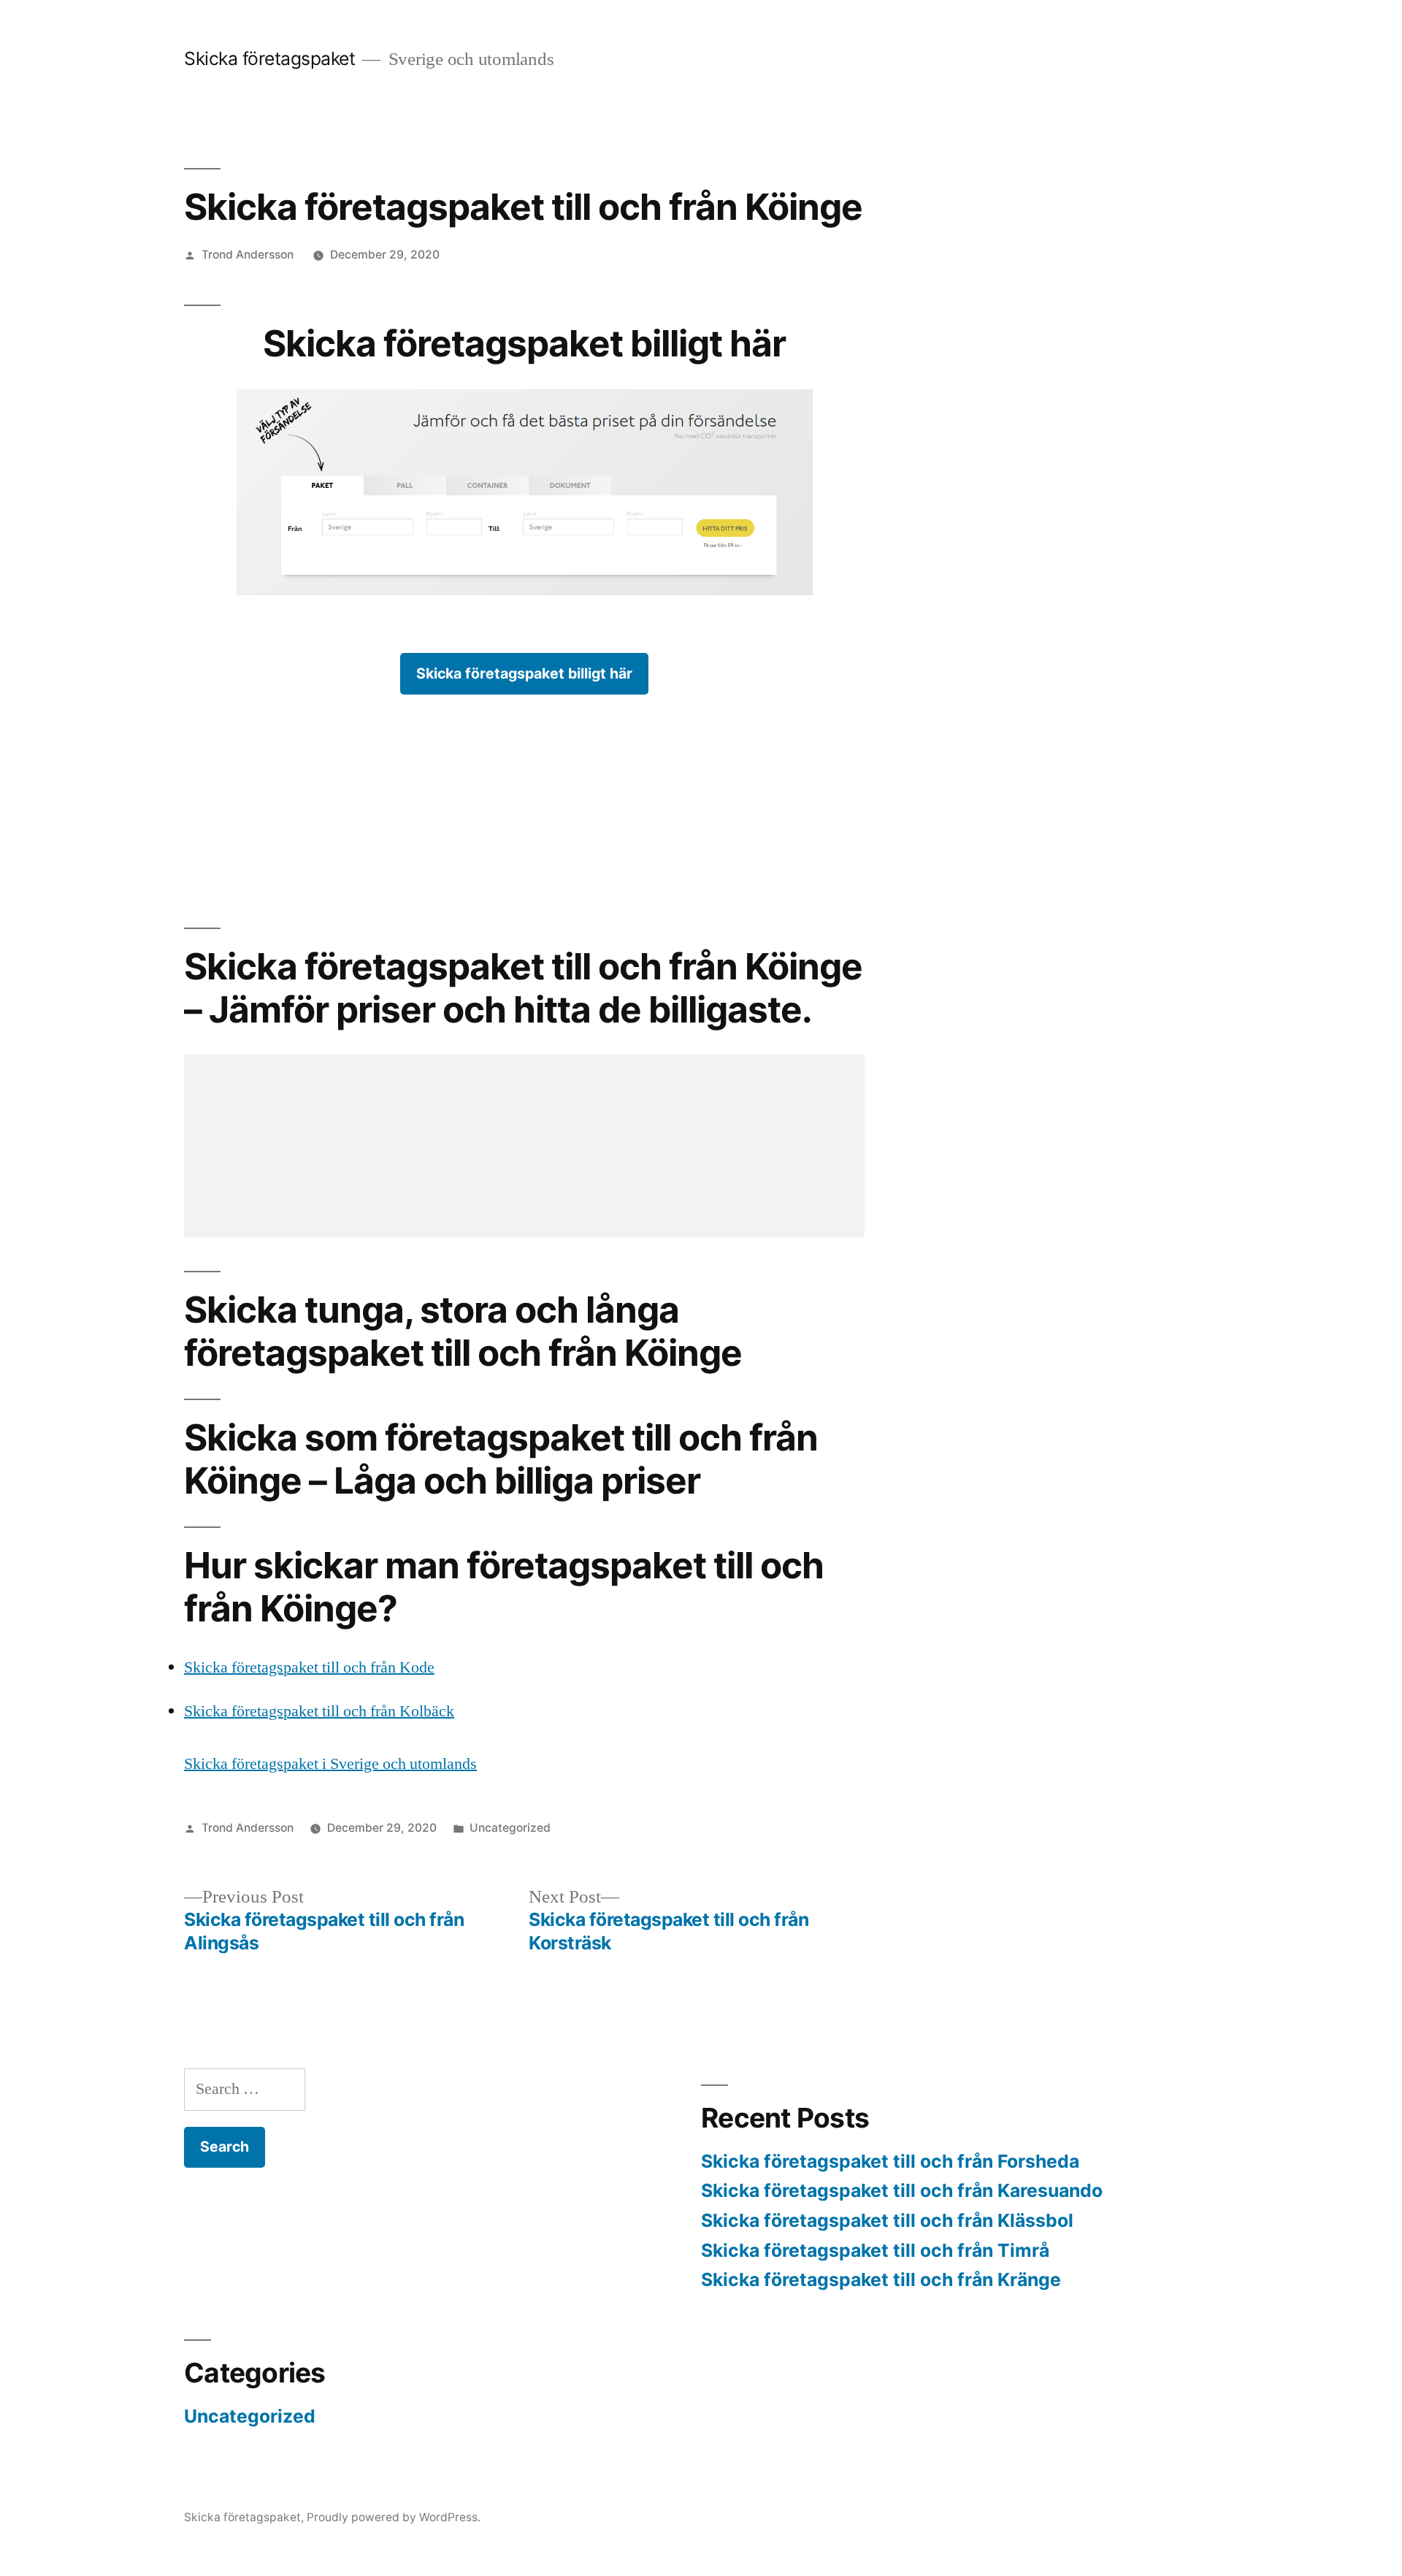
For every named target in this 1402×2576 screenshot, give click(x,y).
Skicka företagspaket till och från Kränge (881, 2279)
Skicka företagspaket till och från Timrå (875, 2250)
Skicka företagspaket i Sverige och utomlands (330, 1764)
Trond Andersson (248, 255)
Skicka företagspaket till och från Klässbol (887, 2220)
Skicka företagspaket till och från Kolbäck (319, 1711)
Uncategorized (510, 1828)
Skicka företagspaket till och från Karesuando (902, 2190)
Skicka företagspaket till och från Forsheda (890, 2161)
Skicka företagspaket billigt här (524, 673)
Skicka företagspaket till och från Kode (309, 1667)
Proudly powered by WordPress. (394, 2517)
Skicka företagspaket (269, 58)
